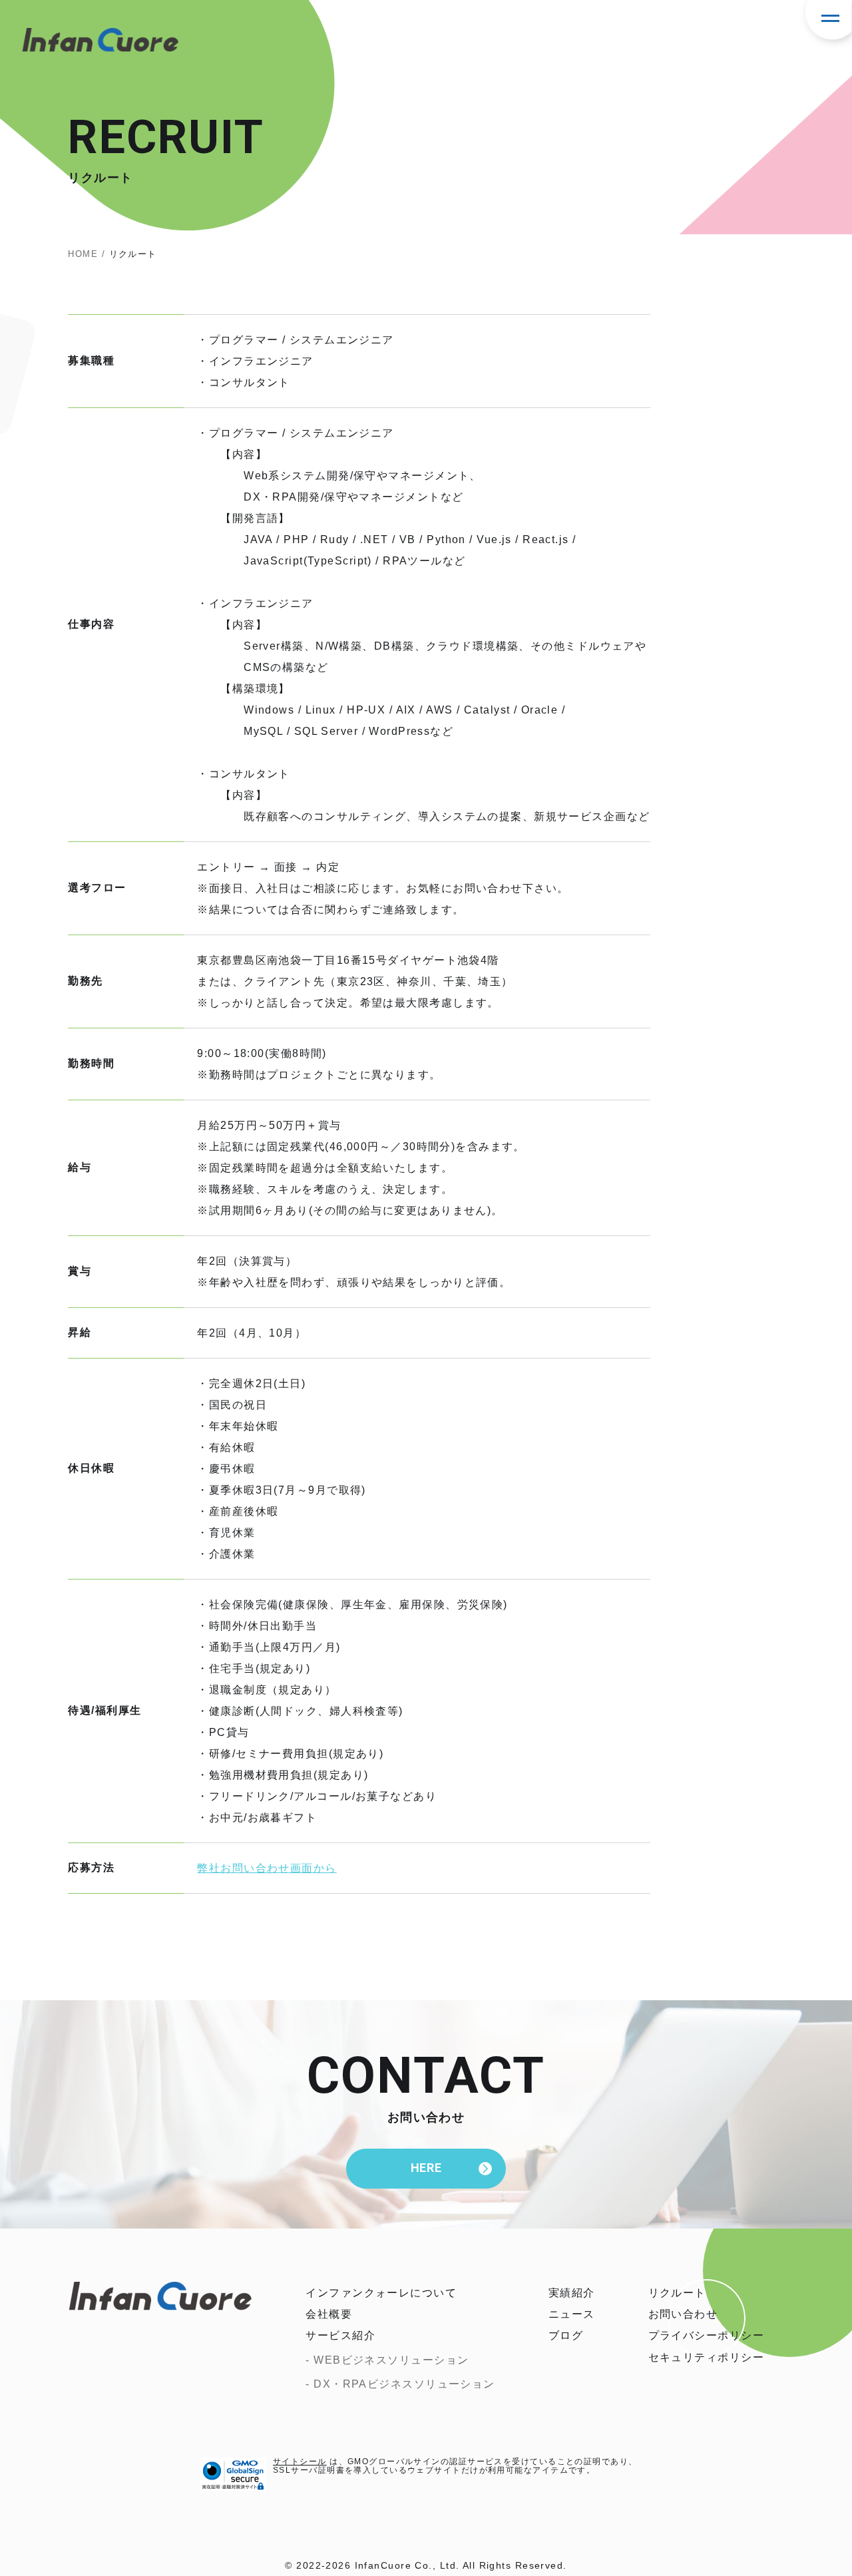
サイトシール (300, 2462)
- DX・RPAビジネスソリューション (400, 2384)
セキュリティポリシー (706, 2357)
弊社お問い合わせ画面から (267, 1868)
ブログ (566, 2335)
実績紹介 (572, 2293)
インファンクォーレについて (381, 2293)
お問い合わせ (683, 2314)
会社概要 (329, 2314)
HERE (426, 2168)
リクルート (677, 2293)
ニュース (572, 2314)
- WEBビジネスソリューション (387, 2360)
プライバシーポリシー (706, 2335)
